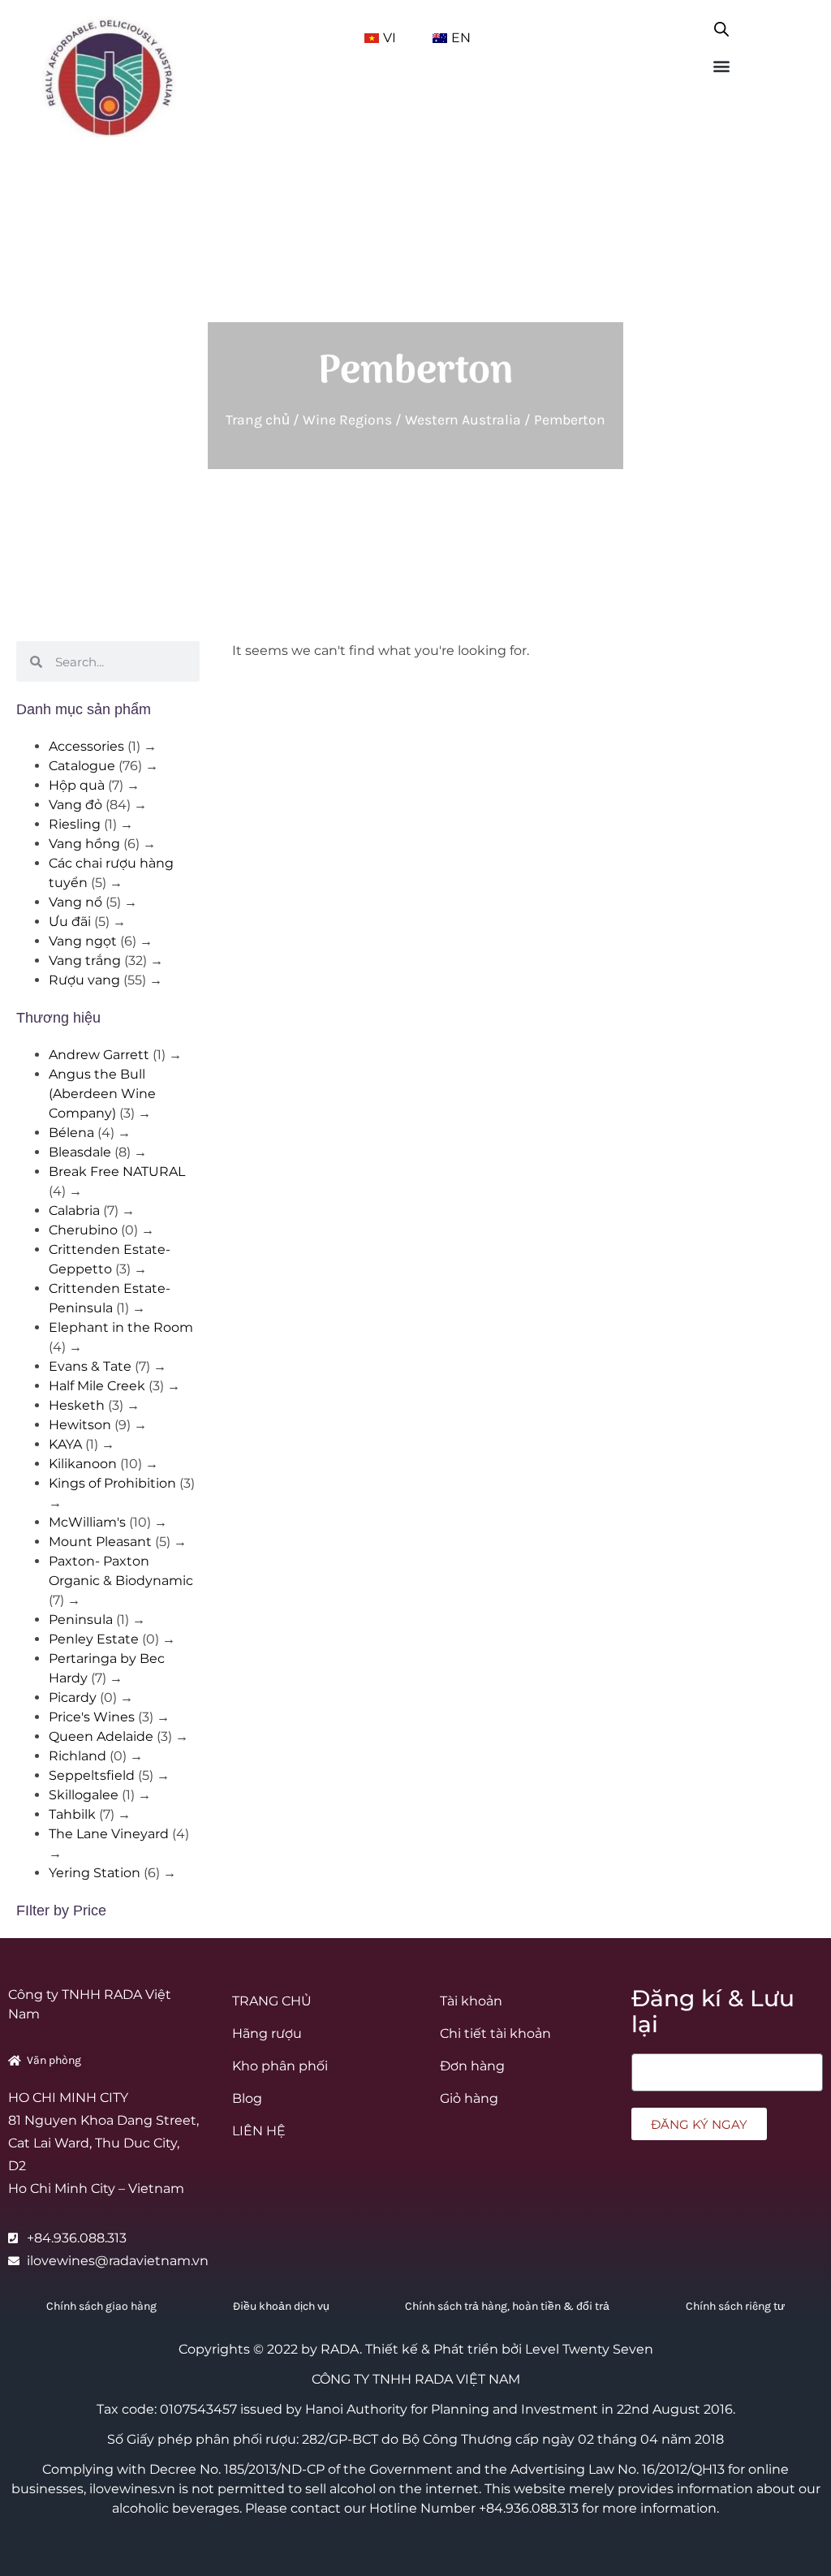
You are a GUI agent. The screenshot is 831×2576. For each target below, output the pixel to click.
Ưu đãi (70, 922)
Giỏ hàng (469, 2098)
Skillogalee (84, 1795)
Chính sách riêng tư (735, 2306)
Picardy (73, 1697)
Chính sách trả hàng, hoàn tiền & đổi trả (507, 2306)
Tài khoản (471, 2001)
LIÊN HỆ (259, 2131)
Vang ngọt (83, 941)
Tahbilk (72, 1814)
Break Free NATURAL (117, 1172)
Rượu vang (84, 980)
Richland (78, 1756)
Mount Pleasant (100, 1542)
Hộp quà (77, 785)
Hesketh (77, 1405)
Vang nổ (75, 902)
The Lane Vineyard (109, 1834)
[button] (721, 65)
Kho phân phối (280, 2066)
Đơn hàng (472, 2066)
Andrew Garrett (99, 1055)
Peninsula (81, 1620)
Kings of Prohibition (112, 1483)
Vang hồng (84, 844)
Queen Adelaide (101, 1736)
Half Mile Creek (97, 1386)
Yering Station (95, 1873)
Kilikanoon (83, 1464)
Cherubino (83, 1230)
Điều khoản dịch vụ (281, 2306)
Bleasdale (80, 1152)
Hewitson (80, 1425)
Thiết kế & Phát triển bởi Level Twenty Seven (509, 2349)
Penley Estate (94, 1639)
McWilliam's (87, 1522)
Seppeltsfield (92, 1775)
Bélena (71, 1133)
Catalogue (82, 766)
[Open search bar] (721, 26)
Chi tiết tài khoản (495, 2033)
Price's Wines (92, 1717)
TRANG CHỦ (272, 2001)
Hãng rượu (267, 2033)
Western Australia (463, 420)
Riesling (75, 824)
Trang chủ (258, 420)
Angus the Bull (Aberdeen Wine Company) (102, 1094)
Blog (247, 2098)
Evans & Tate (90, 1366)
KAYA (65, 1444)
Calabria (74, 1210)
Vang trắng (85, 961)
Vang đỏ (75, 805)
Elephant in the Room (121, 1327)
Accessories (86, 746)
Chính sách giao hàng (101, 2306)
